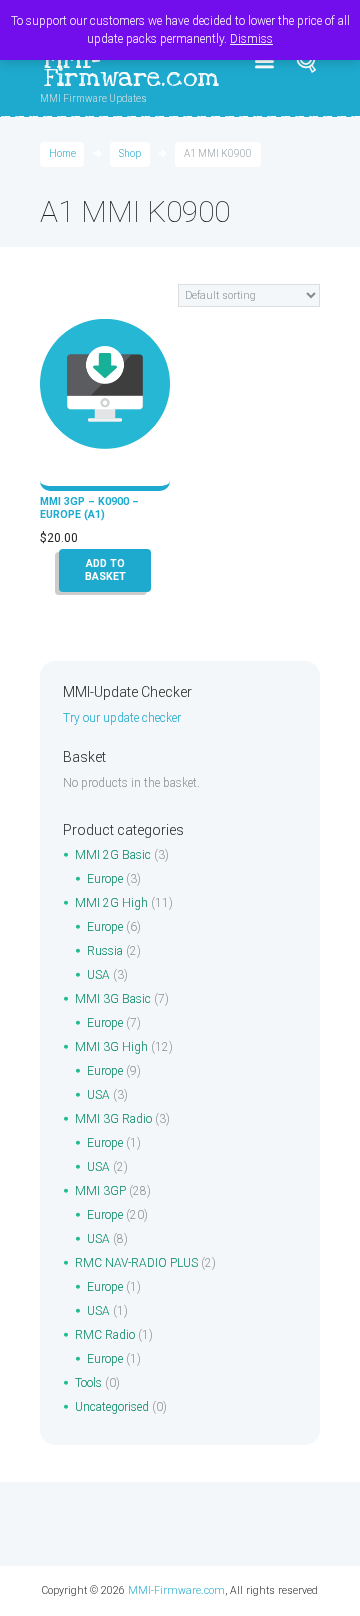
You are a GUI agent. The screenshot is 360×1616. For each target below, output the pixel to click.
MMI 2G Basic (113, 855)
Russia (105, 951)
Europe (105, 879)
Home (62, 153)
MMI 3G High (111, 1047)
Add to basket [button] (105, 570)
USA (98, 975)
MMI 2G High (111, 903)
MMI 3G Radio (113, 1119)
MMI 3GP (100, 1191)
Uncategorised (112, 1407)
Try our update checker (122, 718)
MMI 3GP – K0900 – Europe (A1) (89, 508)
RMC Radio (105, 1335)
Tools (88, 1383)
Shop (130, 153)
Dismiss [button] (251, 39)
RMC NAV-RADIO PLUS (136, 1263)
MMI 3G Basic (113, 999)
